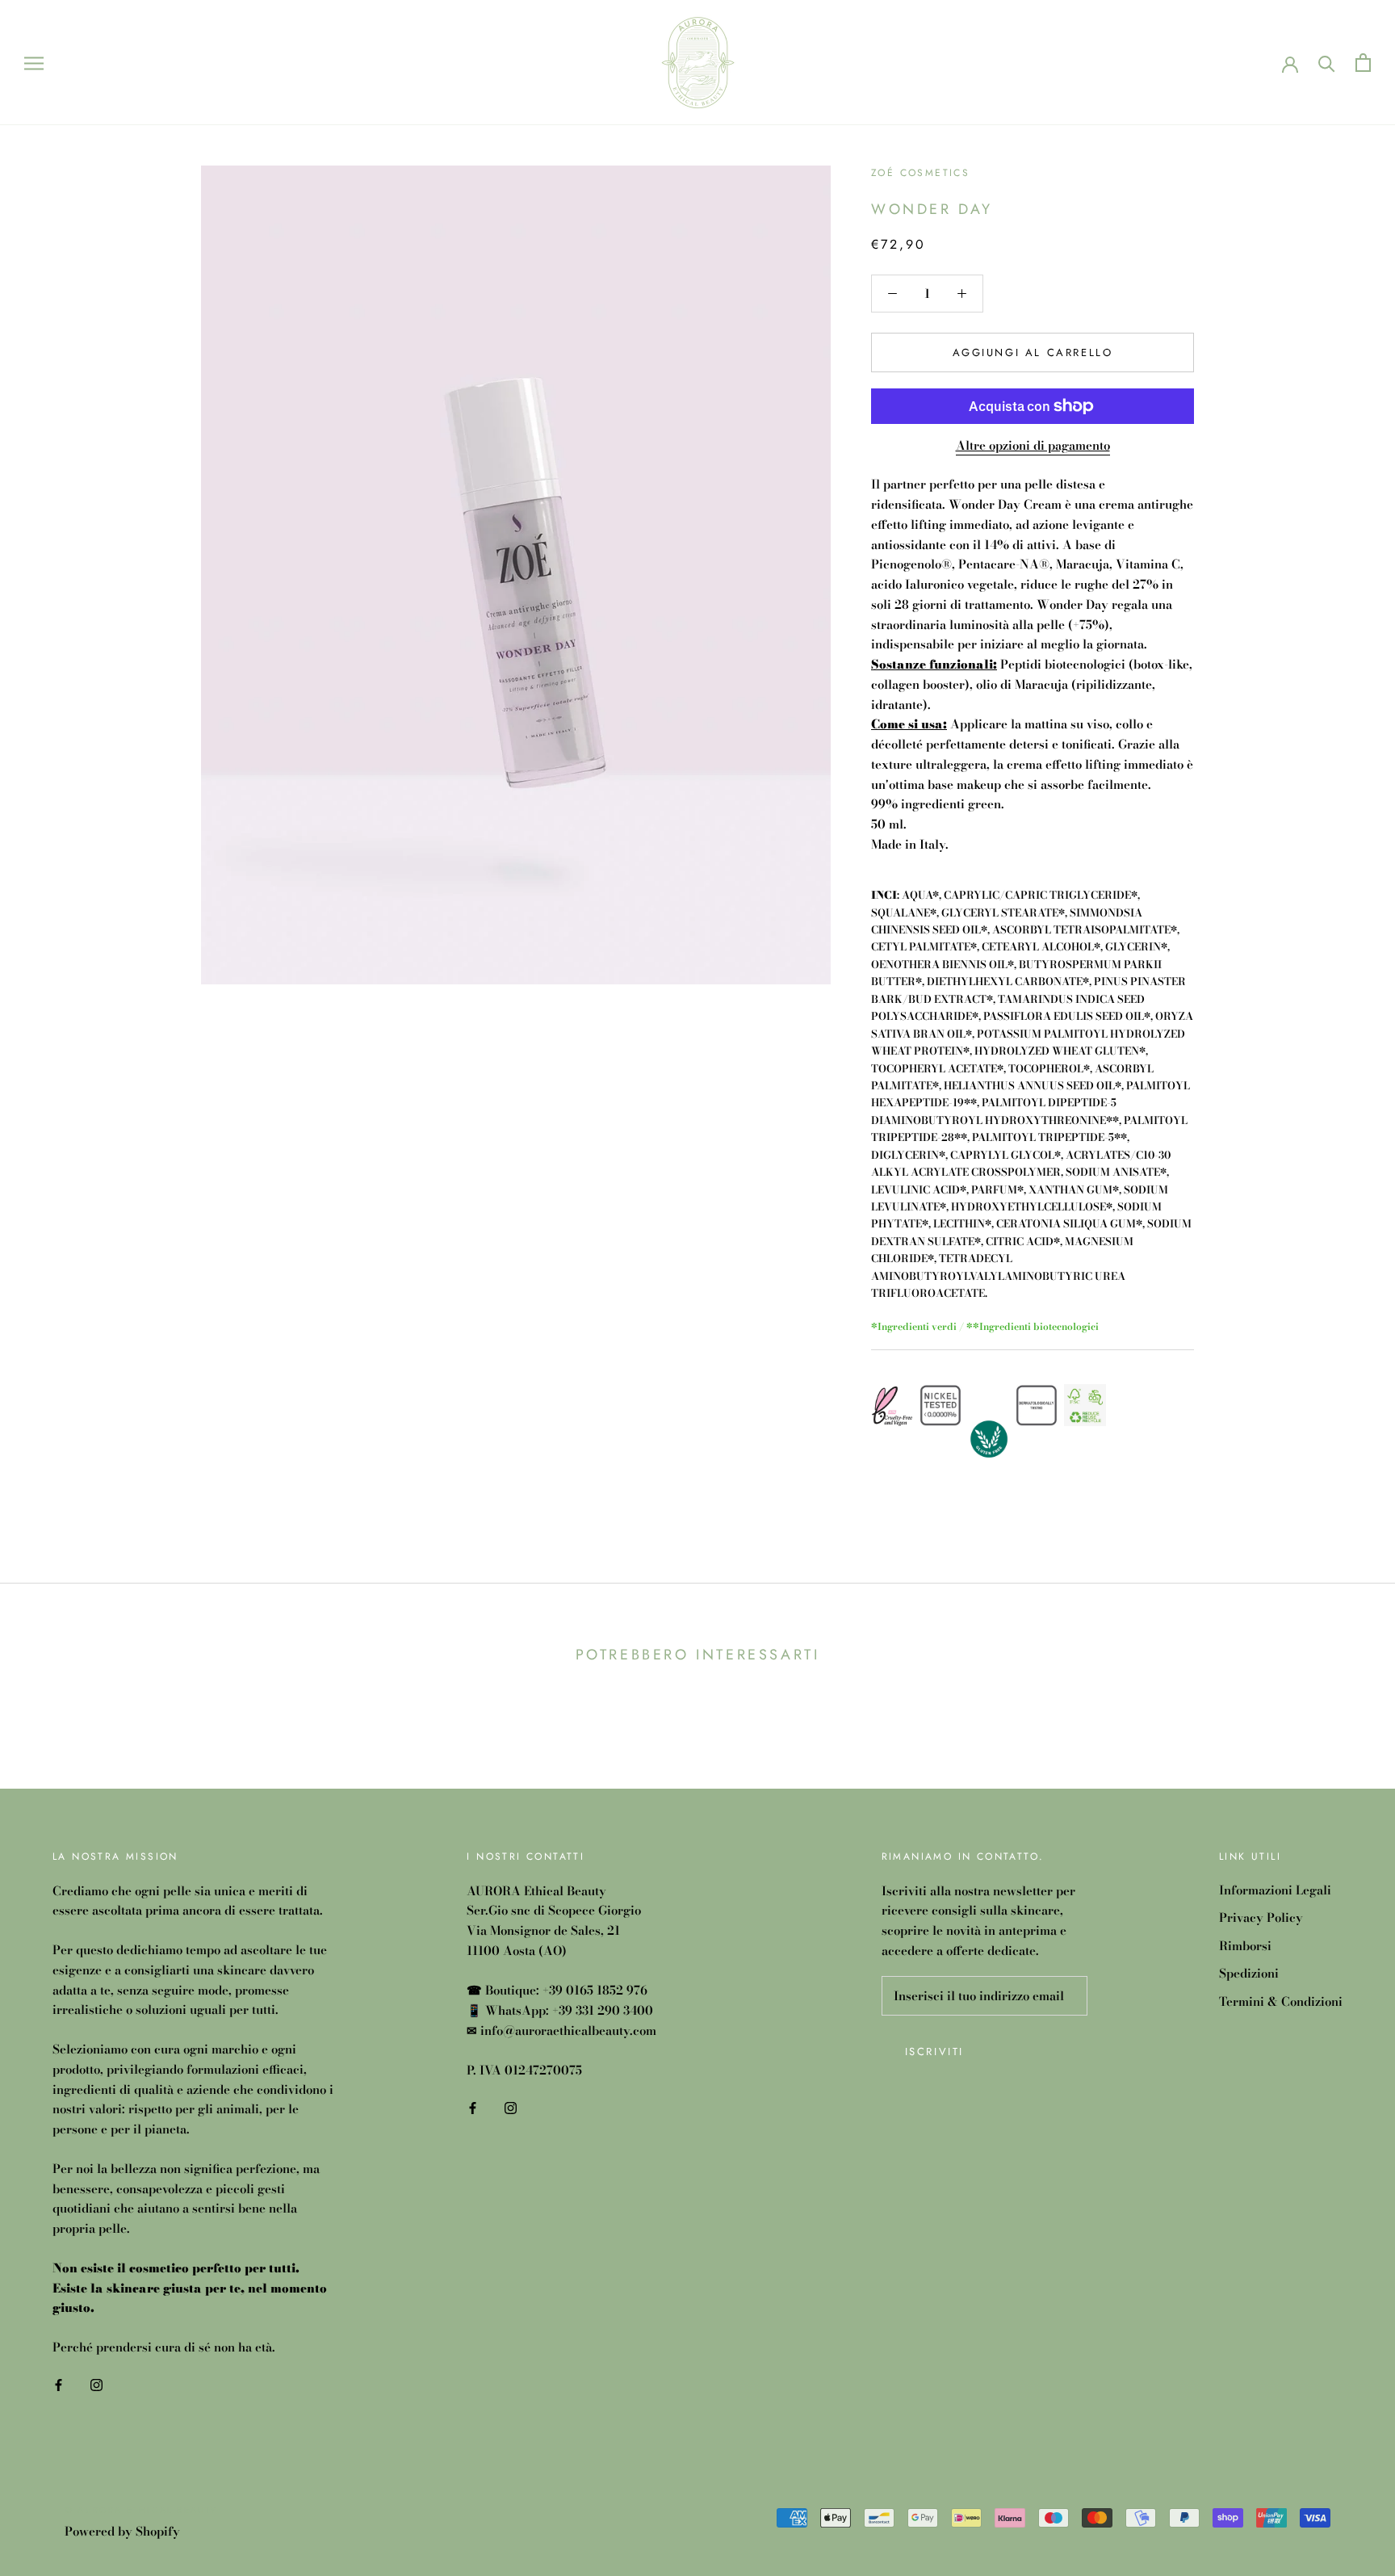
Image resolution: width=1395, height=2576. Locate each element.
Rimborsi (1245, 1946)
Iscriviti (934, 2052)
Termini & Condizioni (1281, 2002)
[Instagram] (96, 2384)
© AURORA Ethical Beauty (141, 2510)
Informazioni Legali (1275, 1890)
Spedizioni (1249, 1974)
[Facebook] (59, 2384)
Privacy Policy (1261, 1918)
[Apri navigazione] (34, 62)
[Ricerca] (1327, 63)
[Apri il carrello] (1363, 63)
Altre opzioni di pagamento (1033, 445)
